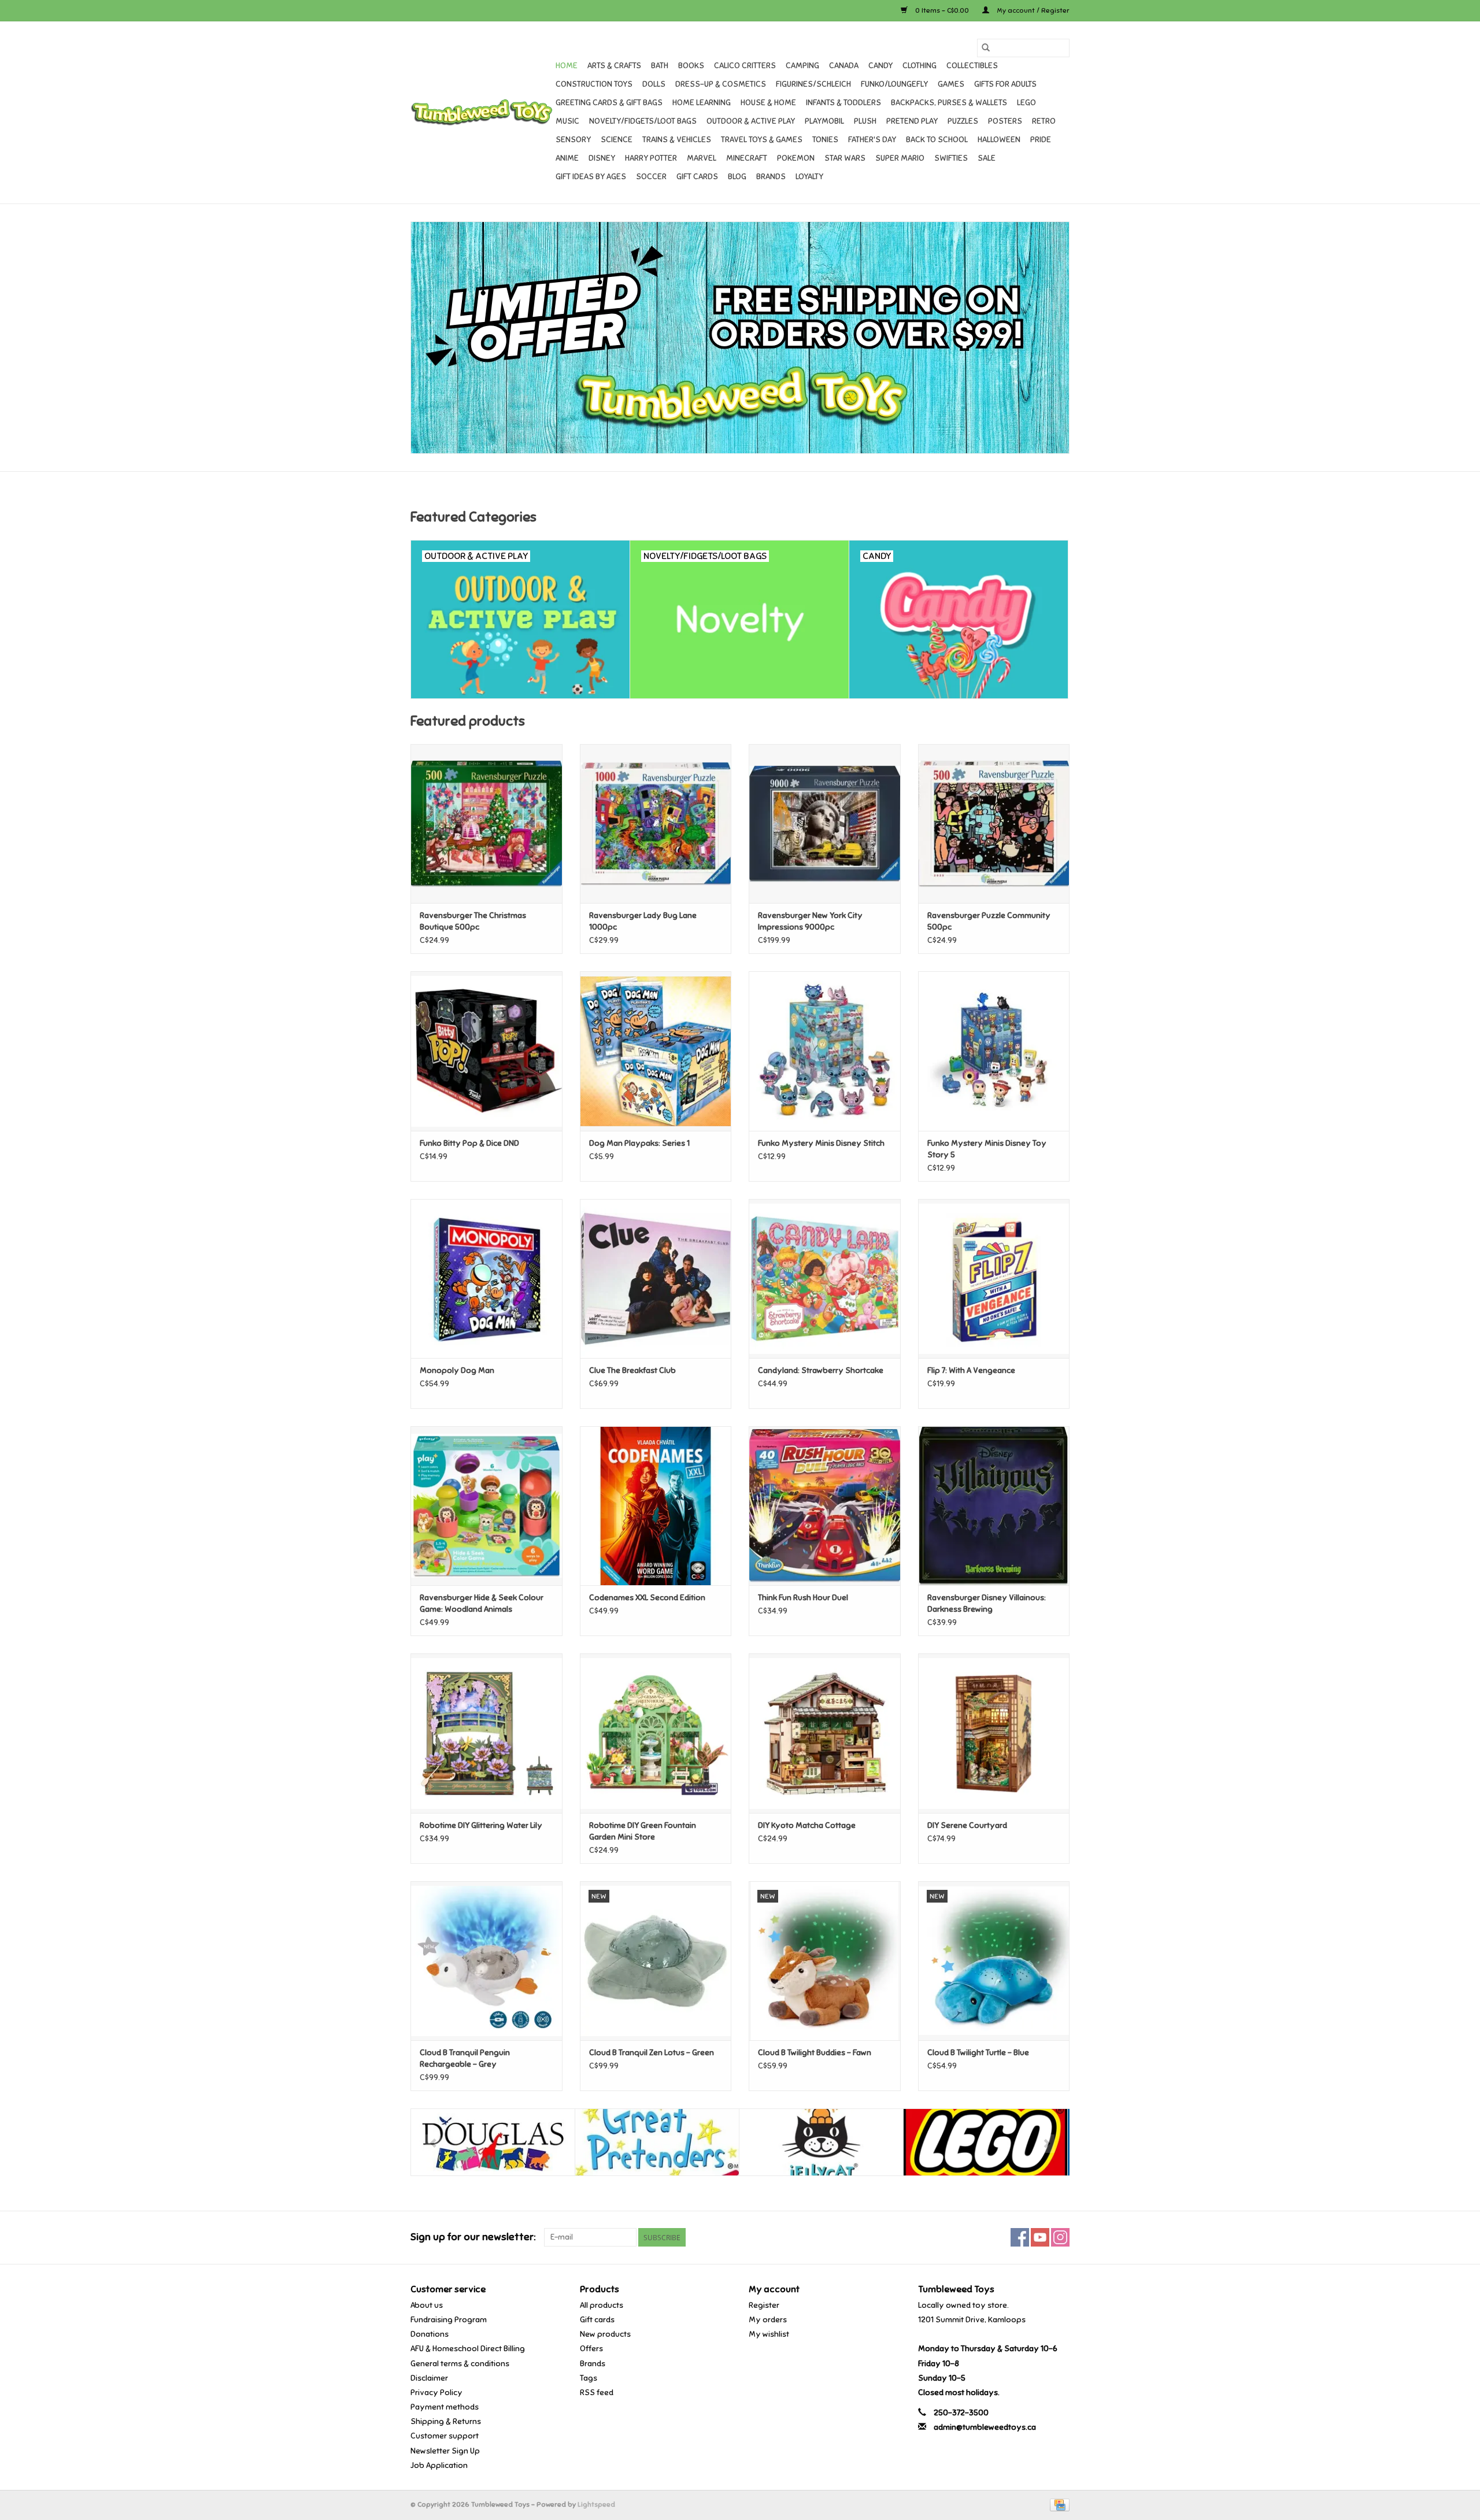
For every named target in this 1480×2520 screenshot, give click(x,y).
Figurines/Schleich (813, 84)
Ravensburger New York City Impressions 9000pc (810, 921)
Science (617, 140)
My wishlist (769, 2334)
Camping (802, 66)
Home (567, 66)
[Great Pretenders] (657, 2142)
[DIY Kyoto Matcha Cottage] (825, 1733)
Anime (567, 158)
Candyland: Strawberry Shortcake (821, 1370)
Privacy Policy (436, 2393)
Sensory (573, 140)
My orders (768, 2320)
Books (691, 66)
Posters (1005, 121)
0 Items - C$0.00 (942, 10)
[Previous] (433, 2144)
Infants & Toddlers (843, 103)
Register (764, 2305)
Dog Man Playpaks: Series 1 (639, 1143)
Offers (591, 2349)
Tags (589, 2378)
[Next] (1047, 2144)
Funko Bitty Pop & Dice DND (469, 1143)
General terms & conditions (460, 2364)
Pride (1041, 140)
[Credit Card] (1058, 2504)
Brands (771, 177)
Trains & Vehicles (677, 140)
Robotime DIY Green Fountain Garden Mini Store (643, 1831)
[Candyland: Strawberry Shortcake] (825, 1278)
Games (951, 84)
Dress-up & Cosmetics (721, 84)
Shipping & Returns (446, 2421)
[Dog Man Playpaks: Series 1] (656, 1051)
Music (567, 121)
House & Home (768, 103)
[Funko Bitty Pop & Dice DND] (486, 1051)
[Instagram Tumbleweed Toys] (1060, 2237)
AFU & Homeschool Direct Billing (468, 2349)
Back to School (937, 140)
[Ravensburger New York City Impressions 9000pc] (825, 824)
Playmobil (824, 121)
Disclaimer (429, 2378)
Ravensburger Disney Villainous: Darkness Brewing (987, 1603)
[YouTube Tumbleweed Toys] (1040, 2237)
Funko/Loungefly (894, 84)
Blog (737, 177)
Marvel (702, 158)
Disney (602, 158)
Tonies (825, 140)
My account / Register (1032, 10)
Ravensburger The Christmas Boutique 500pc (473, 921)
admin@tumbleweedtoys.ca (985, 2427)
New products (605, 2334)
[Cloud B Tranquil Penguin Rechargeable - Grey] (486, 1961)
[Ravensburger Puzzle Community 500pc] (994, 824)
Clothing (920, 66)
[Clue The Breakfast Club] (656, 1278)
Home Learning (702, 103)
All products (602, 2305)
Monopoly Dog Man (457, 1370)
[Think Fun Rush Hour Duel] (825, 1506)
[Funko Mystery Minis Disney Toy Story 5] (994, 1051)
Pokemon (796, 158)
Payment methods (445, 2407)
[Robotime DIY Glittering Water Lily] (486, 1733)
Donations (430, 2334)
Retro (1044, 121)
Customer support (445, 2436)
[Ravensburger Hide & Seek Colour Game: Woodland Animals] (486, 1506)
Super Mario (900, 158)
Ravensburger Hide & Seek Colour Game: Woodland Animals (482, 1603)
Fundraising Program (449, 2320)
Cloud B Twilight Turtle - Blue (978, 2053)
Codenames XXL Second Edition (647, 1598)
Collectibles (972, 66)
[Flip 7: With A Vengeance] (994, 1278)
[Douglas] (493, 2142)
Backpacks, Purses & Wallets (949, 103)
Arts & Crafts (614, 66)
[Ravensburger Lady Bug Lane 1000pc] (656, 824)
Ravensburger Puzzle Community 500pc (989, 921)
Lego (1026, 103)
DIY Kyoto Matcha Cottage (807, 1825)
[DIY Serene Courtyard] (994, 1733)
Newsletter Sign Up (445, 2451)
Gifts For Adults (1005, 84)
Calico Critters (745, 66)
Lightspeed (596, 2504)
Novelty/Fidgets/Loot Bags (643, 121)
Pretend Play (912, 121)
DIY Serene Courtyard (967, 1825)
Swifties (951, 158)
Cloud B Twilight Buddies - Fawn (815, 2053)
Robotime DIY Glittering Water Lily (481, 1825)
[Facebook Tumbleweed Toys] (1020, 2237)
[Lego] (985, 2142)
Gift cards (697, 177)
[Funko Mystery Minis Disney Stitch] (825, 1051)
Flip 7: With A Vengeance (971, 1370)
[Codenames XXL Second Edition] (656, 1506)
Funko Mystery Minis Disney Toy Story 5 (987, 1149)
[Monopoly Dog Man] (486, 1278)
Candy (880, 66)
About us (427, 2305)
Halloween (999, 140)
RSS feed (597, 2393)
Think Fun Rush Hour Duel (803, 1598)
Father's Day (872, 140)
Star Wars (845, 158)
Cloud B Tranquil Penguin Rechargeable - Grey (465, 2058)
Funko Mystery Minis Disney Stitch (821, 1143)
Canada (844, 66)
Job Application (439, 2465)
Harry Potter (651, 158)
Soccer (651, 177)
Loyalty (809, 177)
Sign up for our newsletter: (473, 2237)
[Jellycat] (821, 2142)
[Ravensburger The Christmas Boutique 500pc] (486, 824)
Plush (865, 121)
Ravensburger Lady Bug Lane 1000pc (643, 921)
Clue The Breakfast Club (632, 1370)
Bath (660, 66)
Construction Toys (594, 84)
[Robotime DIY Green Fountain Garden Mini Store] (656, 1733)
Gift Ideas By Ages (591, 177)
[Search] (986, 48)
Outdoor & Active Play (751, 121)
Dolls (654, 84)
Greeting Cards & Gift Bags (609, 103)
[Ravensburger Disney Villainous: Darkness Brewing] (994, 1506)
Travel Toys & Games (762, 140)
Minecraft (747, 158)
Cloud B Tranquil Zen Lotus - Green (652, 2053)
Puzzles (963, 121)
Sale (987, 158)
